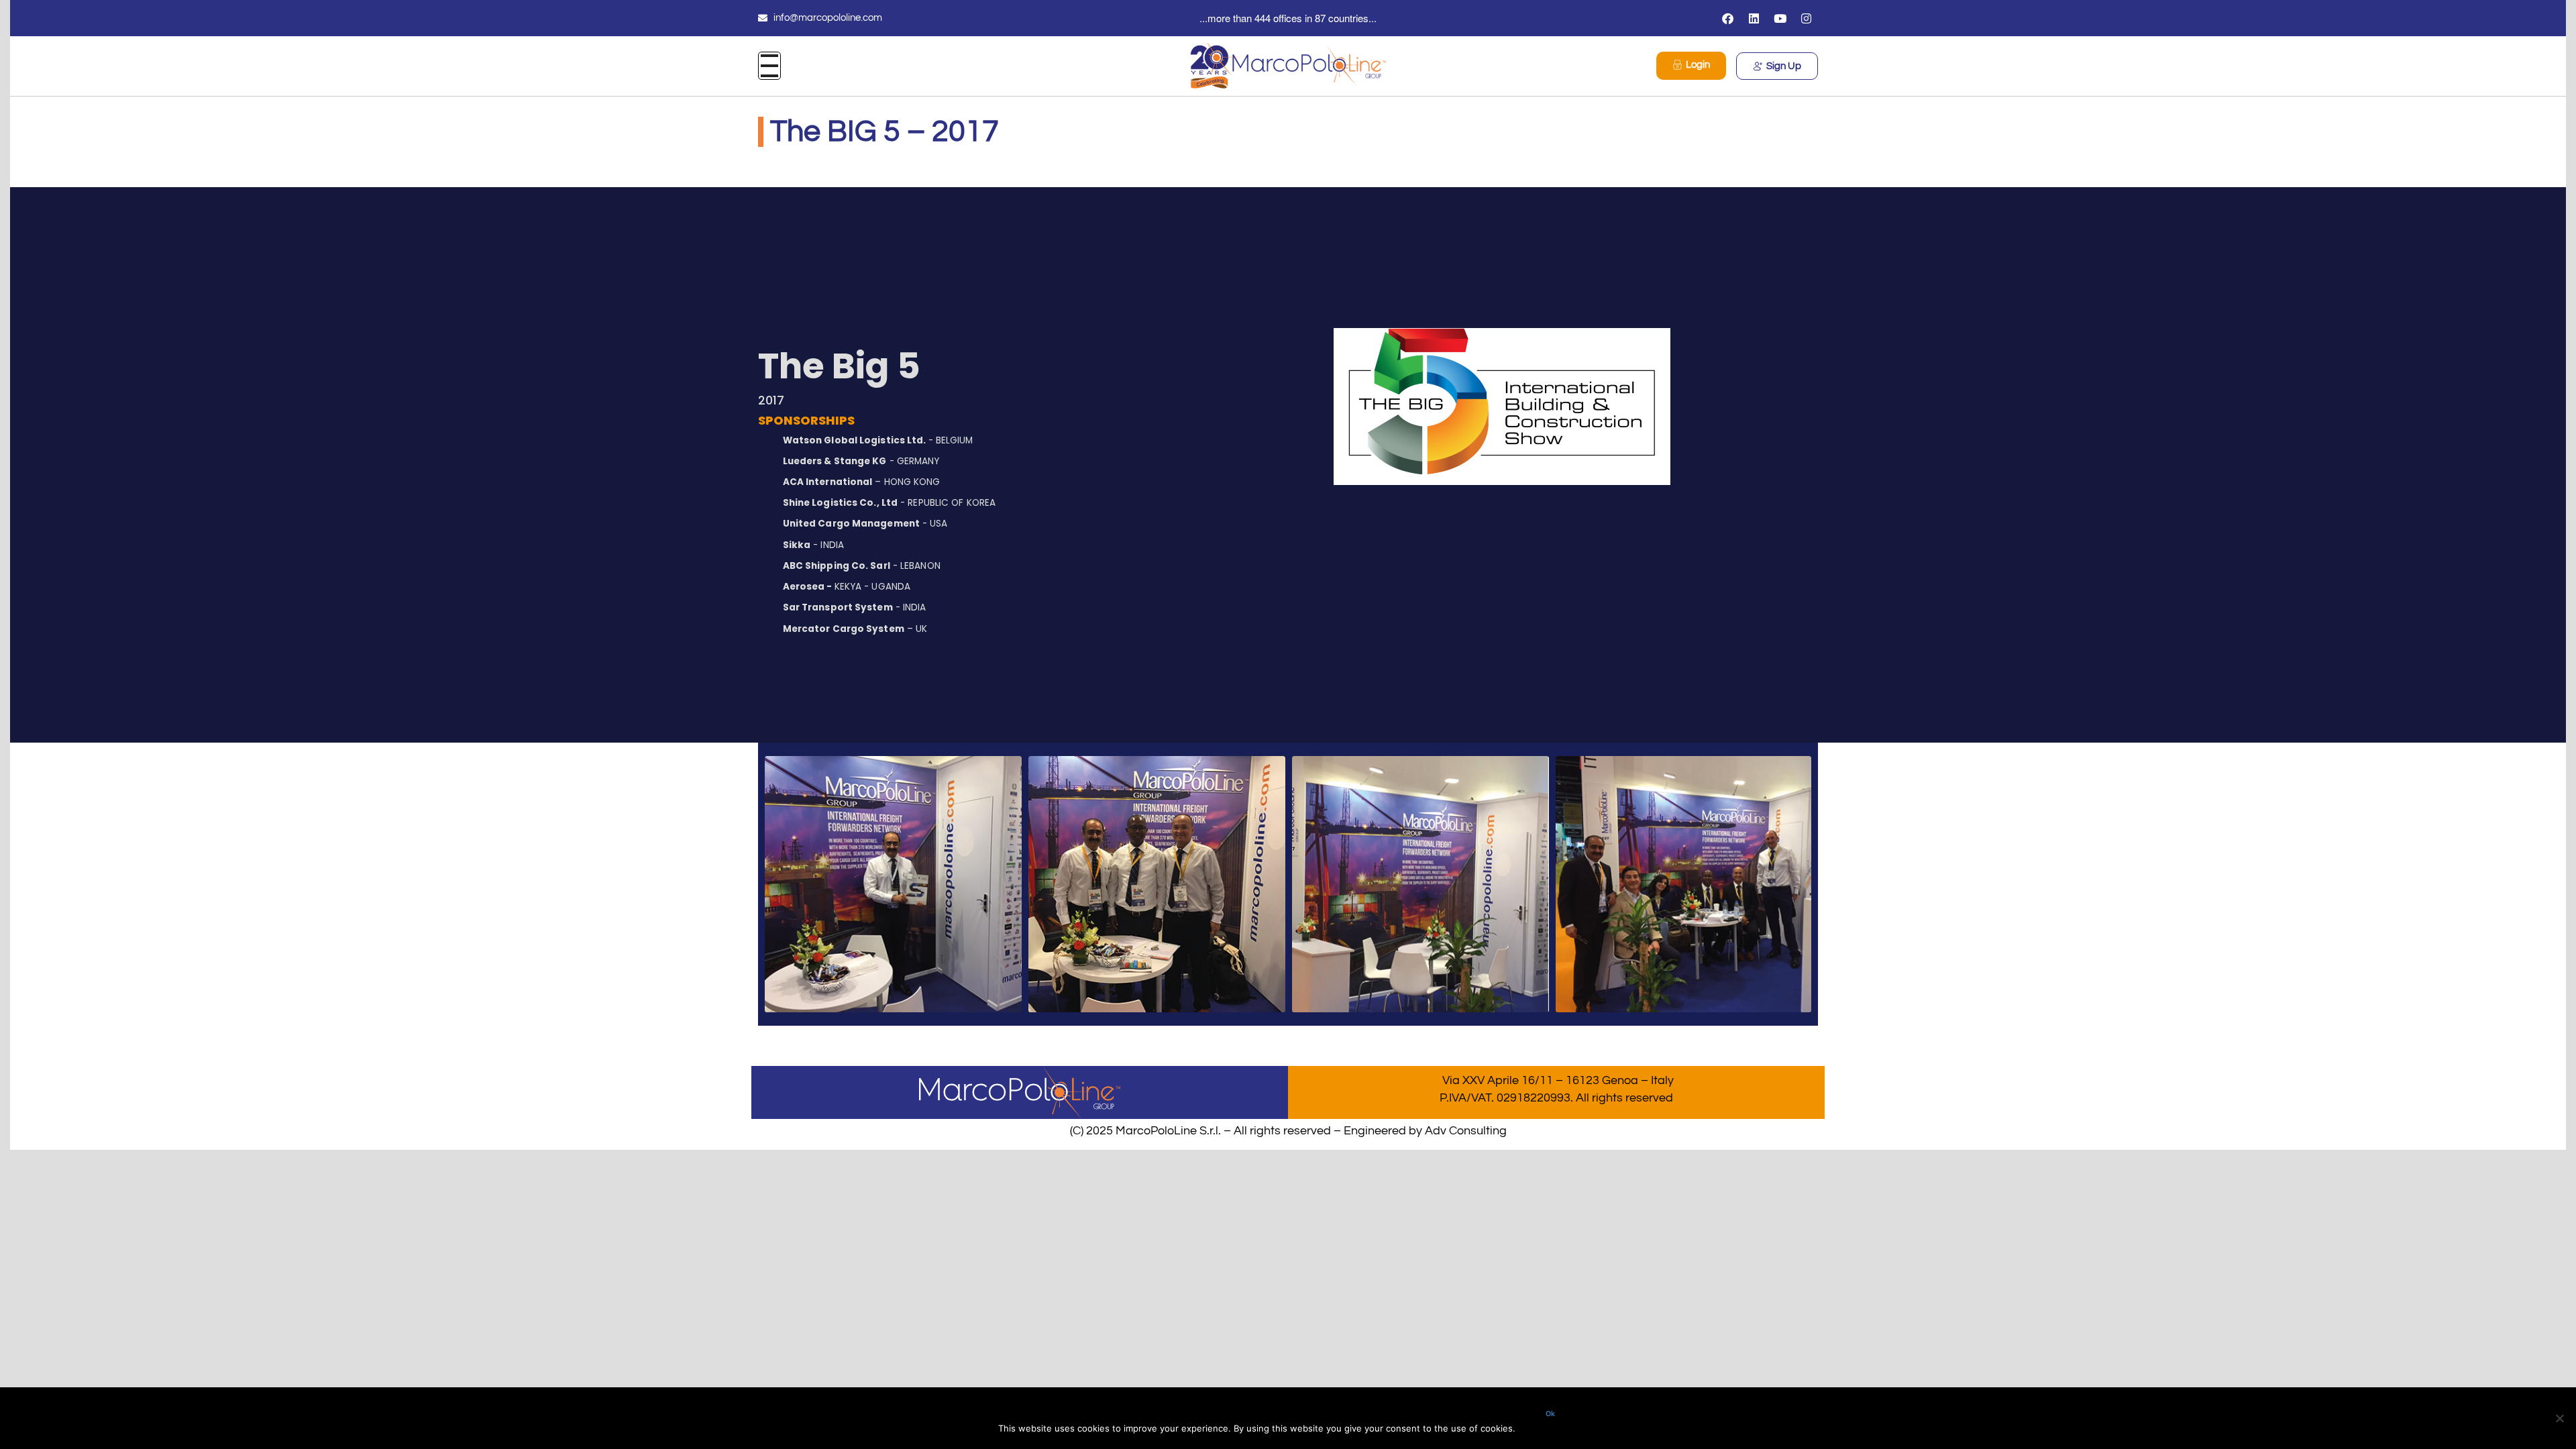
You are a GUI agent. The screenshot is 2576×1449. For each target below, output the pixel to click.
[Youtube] (1780, 18)
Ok (1550, 1414)
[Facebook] (1728, 18)
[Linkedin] (1754, 18)
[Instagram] (1807, 18)
